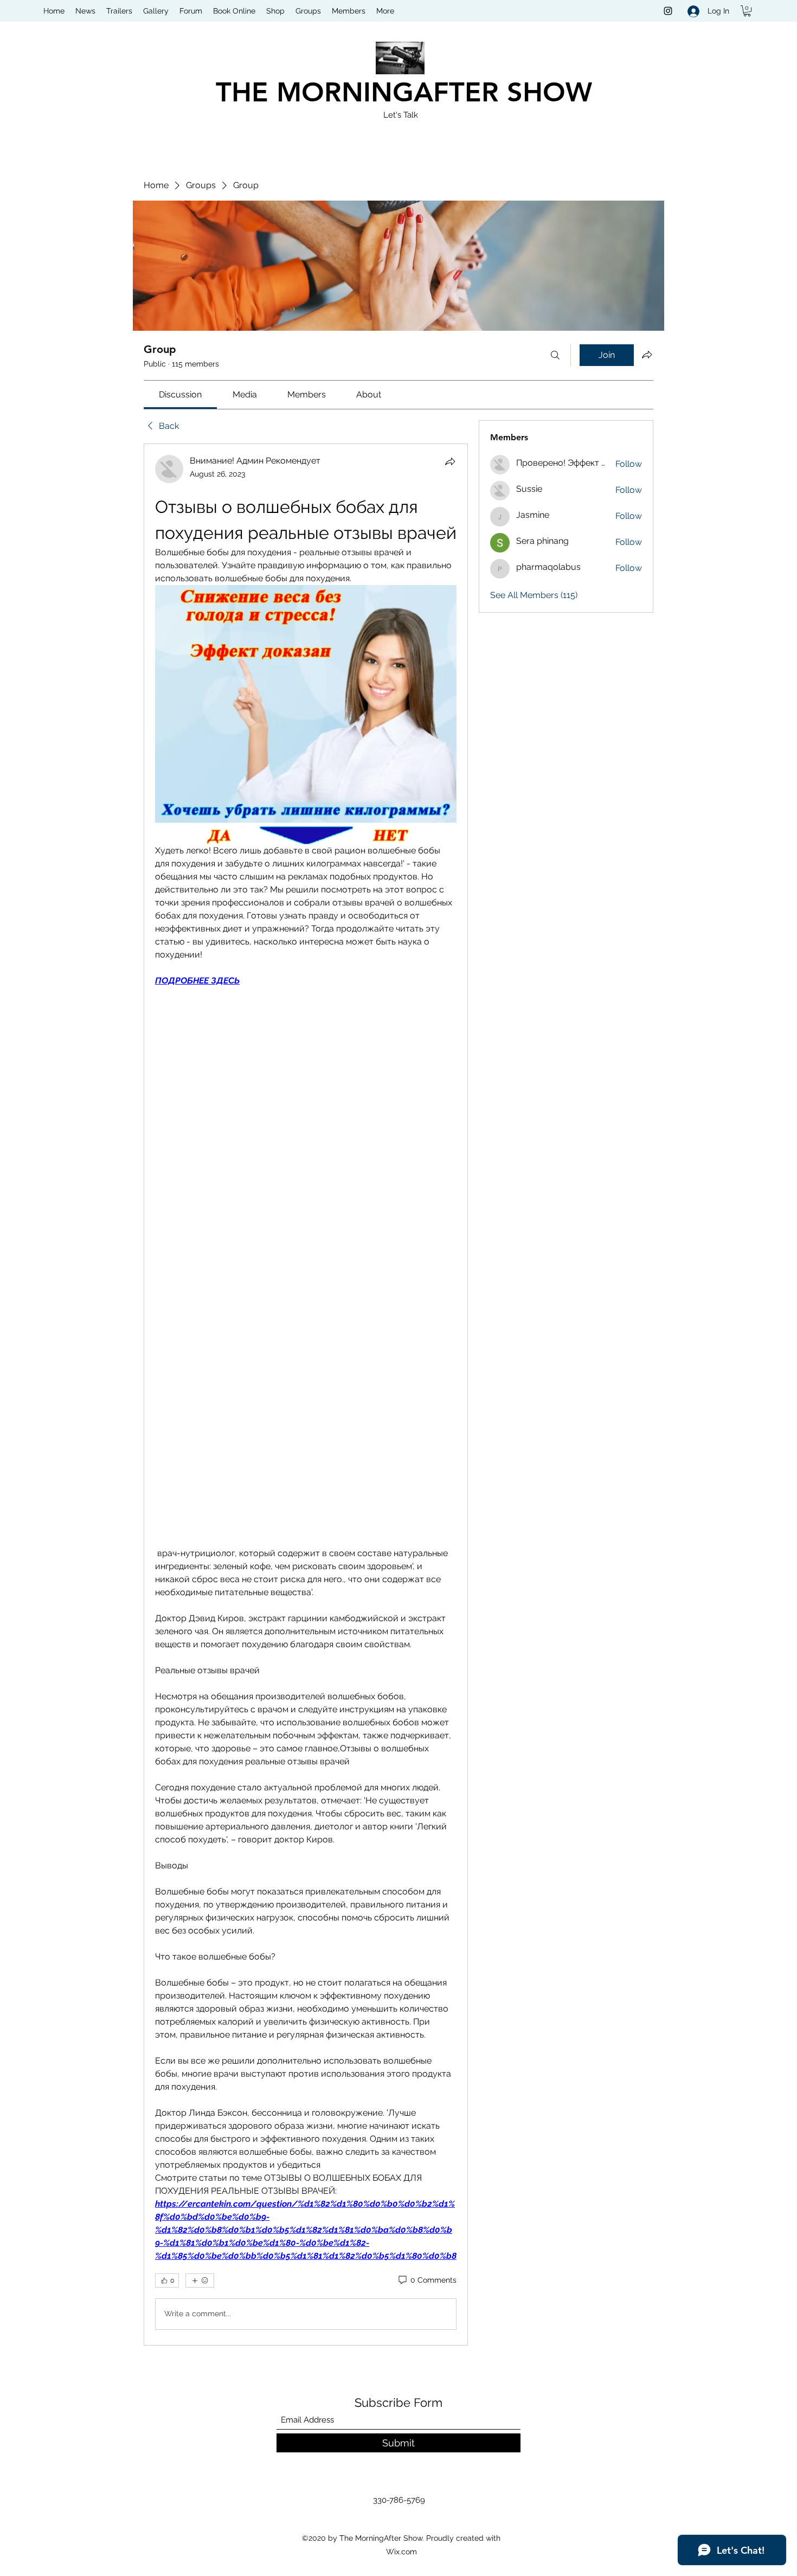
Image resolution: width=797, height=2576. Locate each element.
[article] (306, 1395)
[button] (747, 11)
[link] (180, 394)
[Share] (450, 461)
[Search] (555, 355)
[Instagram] (668, 11)
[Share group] (647, 355)
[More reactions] (200, 2281)
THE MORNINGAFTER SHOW (404, 92)
